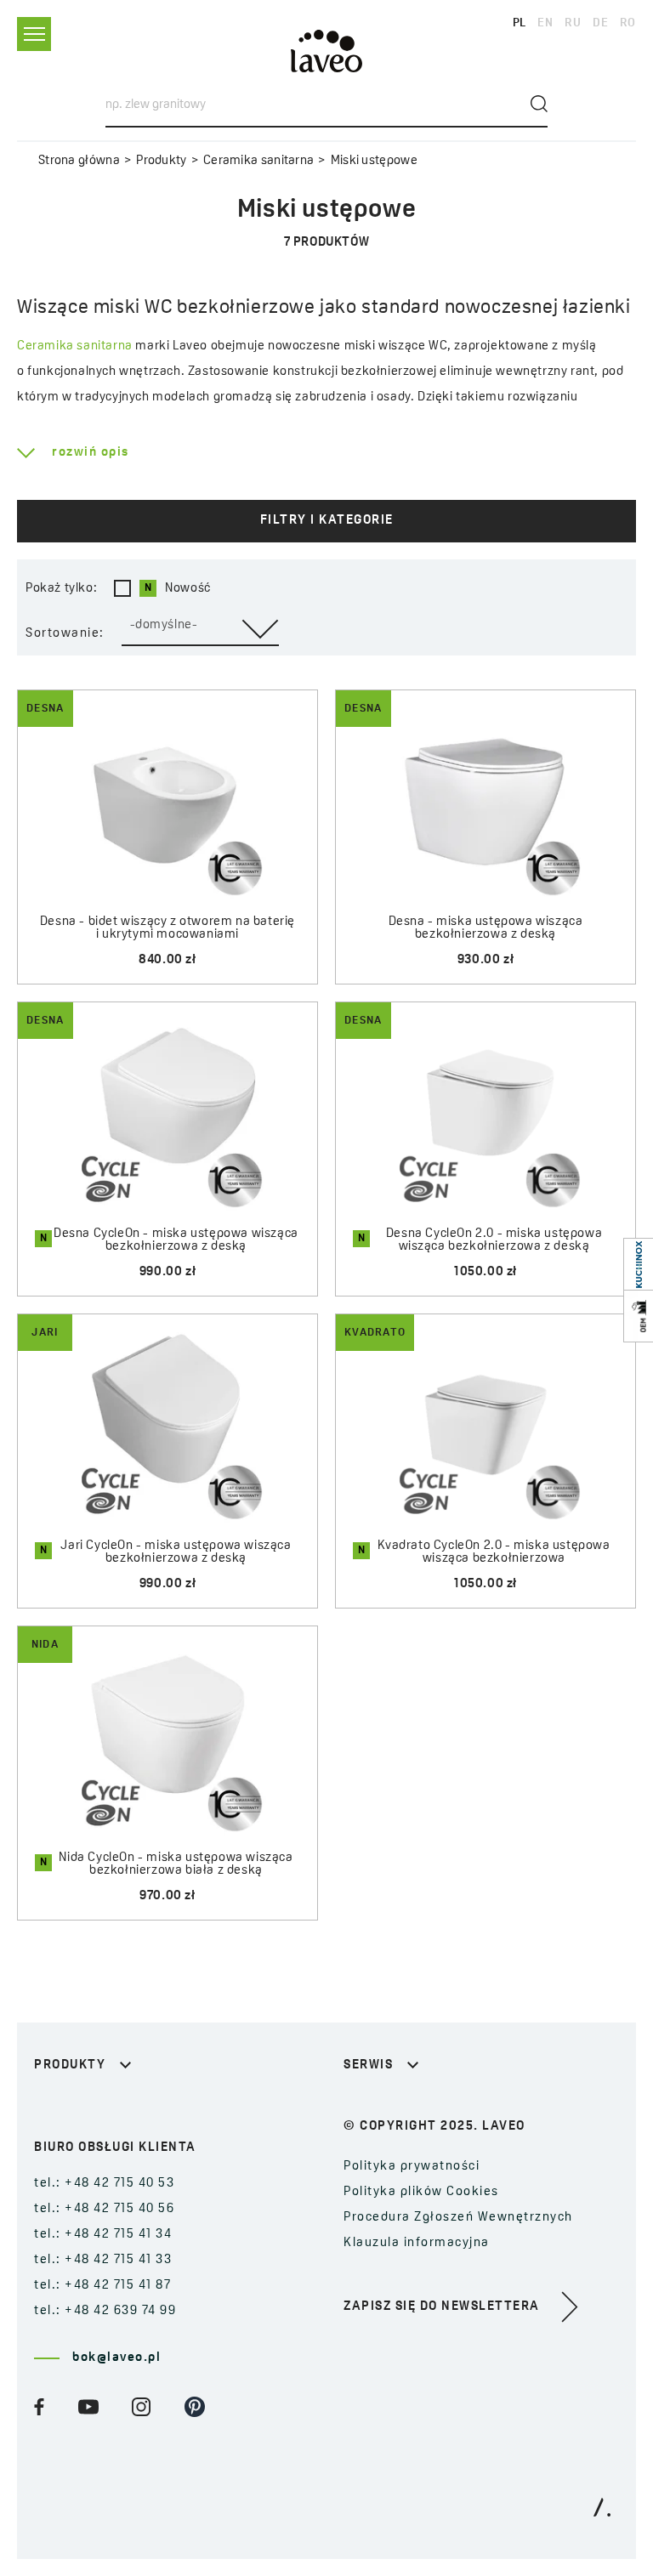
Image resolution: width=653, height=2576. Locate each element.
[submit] (539, 104)
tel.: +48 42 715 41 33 (103, 2260)
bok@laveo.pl (116, 2358)
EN (545, 23)
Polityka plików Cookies (421, 2192)
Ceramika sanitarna (258, 161)
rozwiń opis (91, 453)
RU (573, 23)
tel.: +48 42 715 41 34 (103, 2235)
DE (600, 23)
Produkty (161, 161)
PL (520, 23)
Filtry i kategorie (327, 521)
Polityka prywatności (412, 2167)
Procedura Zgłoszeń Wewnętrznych (458, 2218)
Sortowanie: (65, 634)
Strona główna (79, 161)
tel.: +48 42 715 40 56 (104, 2209)
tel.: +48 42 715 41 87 (102, 2286)
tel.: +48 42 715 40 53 (104, 2184)
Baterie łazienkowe (97, 2107)
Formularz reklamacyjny (423, 2107)
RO (628, 23)
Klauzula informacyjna (417, 2243)
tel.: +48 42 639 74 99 (105, 2311)
